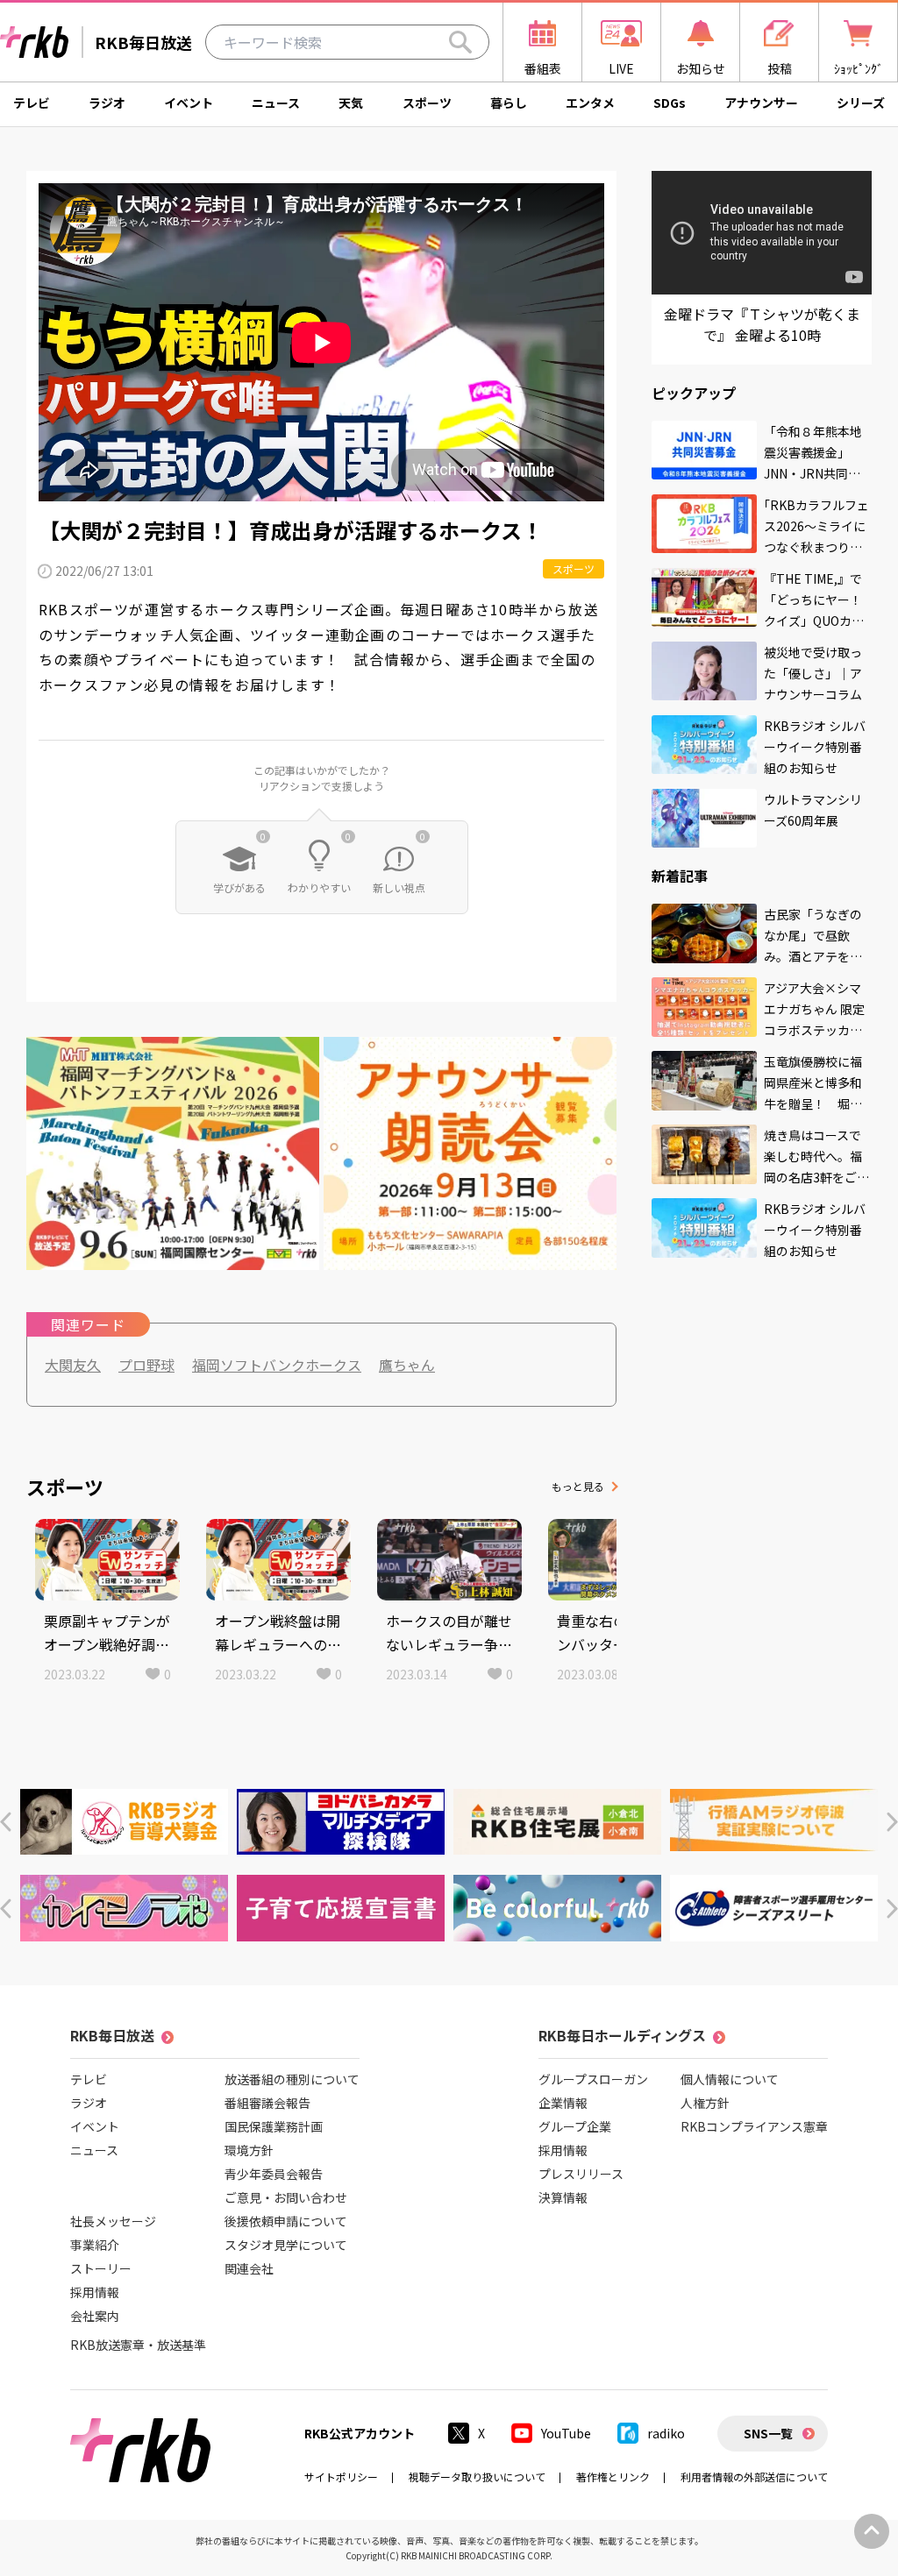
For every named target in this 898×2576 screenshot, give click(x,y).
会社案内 (95, 2316)
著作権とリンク (613, 2477)
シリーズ (861, 103)
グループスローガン (593, 2079)
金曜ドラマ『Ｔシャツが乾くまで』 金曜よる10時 (762, 324)
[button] (6, 1822)
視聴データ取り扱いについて (477, 2477)
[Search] (460, 42)
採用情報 (95, 2292)
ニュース (276, 103)
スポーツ (427, 103)
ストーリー (101, 2268)
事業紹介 (95, 2245)
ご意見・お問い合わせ (286, 2197)
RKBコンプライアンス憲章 (754, 2126)
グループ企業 (575, 2126)
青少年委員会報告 (274, 2174)
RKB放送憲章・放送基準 (138, 2345)
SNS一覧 (768, 2433)
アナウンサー (761, 103)
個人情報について (730, 2079)
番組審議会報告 (267, 2103)
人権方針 (705, 2103)
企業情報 (563, 2103)
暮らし (509, 103)
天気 (351, 103)
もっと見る (578, 1486)
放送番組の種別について (292, 2079)
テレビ (32, 103)
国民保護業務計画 (274, 2126)
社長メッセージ (113, 2221)
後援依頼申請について (286, 2221)
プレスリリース (581, 2174)
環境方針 (249, 2150)
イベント (189, 103)
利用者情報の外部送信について (754, 2477)
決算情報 (563, 2197)
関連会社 (249, 2268)
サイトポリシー (341, 2477)
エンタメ (590, 103)
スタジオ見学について (286, 2245)
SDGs (670, 103)
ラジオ (107, 103)
